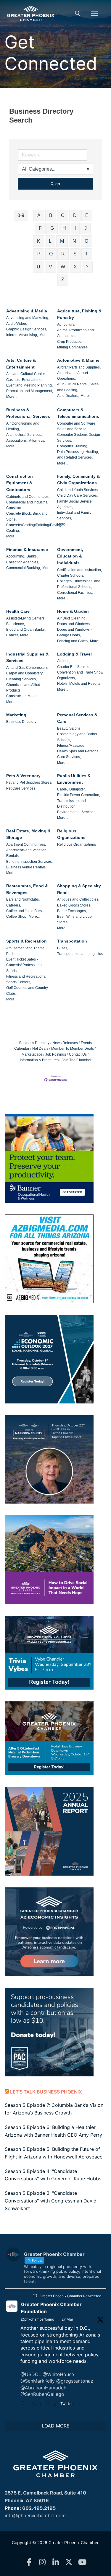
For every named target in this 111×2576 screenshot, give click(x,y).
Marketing (16, 715)
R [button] (63, 254)
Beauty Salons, (69, 728)
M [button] (62, 241)
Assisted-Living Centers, (26, 618)
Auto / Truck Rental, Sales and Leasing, (78, 387)
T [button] (87, 254)
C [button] (63, 215)
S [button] (75, 254)
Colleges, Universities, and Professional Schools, (79, 584)
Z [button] (63, 279)
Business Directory (21, 722)
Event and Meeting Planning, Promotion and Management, (30, 388)
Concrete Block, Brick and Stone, (27, 516)
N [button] (74, 241)
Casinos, (13, 380)
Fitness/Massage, (71, 746)
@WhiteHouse (58, 2374)
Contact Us (78, 1054)
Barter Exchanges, (72, 911)
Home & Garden (73, 611)
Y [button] (87, 267)
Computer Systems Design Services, (79, 437)
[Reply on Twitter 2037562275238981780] (25, 2404)
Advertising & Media (27, 311)
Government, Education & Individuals (70, 556)
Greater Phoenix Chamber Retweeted (70, 2296)
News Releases (65, 1043)
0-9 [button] (21, 215)
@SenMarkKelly (38, 2381)
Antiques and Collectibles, (78, 899)
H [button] (64, 228)
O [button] (86, 241)
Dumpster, (77, 789)
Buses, (63, 948)
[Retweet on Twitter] (35, 2296)
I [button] (75, 228)
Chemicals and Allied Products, (23, 688)
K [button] (39, 241)
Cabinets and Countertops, (28, 497)
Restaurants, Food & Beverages (27, 889)
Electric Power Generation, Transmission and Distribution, (79, 801)
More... (45, 335)
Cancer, (12, 635)
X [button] (75, 267)
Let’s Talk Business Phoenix (46, 2092)
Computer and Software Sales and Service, (76, 426)
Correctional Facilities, (75, 593)
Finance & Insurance (27, 550)
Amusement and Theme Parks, (25, 951)
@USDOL (31, 2374)
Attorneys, (37, 441)
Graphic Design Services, (27, 329)
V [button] (50, 267)
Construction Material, (24, 696)
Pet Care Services (21, 788)
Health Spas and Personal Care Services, (78, 754)
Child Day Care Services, (77, 495)
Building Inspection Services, (29, 862)
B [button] (51, 215)
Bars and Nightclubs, (23, 899)
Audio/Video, (17, 324)
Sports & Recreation (26, 941)
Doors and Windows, (74, 624)
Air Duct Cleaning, (72, 618)
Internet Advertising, (22, 335)
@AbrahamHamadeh (43, 2388)
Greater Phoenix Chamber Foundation (51, 2308)
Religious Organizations (71, 834)
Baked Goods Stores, (74, 905)
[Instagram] (42, 2562)
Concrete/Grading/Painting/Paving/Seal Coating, (38, 528)
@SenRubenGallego (42, 2394)
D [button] (75, 215)
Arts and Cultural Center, (26, 374)
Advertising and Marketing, (28, 318)
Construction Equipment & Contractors (20, 483)
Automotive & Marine (78, 360)
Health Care (18, 611)
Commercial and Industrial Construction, (27, 505)
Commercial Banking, (24, 568)
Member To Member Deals (73, 1049)
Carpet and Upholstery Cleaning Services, (24, 676)
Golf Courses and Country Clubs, (27, 991)
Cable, (62, 789)
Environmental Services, (77, 812)
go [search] (58, 184)
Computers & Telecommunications (78, 413)
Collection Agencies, (23, 562)
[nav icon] (94, 13)
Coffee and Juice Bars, (24, 911)
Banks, (32, 556)
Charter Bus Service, (74, 667)
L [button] (50, 241)
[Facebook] (29, 2562)
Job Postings (56, 1054)
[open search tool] (78, 13)
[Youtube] (82, 2562)
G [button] (52, 228)
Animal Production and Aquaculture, (75, 333)
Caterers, (14, 905)
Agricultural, (67, 325)
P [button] (39, 254)
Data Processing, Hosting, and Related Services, (78, 455)
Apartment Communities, (26, 844)
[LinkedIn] (55, 2562)
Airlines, (64, 661)
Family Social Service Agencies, (74, 504)
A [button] (39, 215)
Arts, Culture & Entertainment (21, 364)
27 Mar (67, 2319)
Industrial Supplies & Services (27, 657)
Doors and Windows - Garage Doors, (74, 632)
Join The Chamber (77, 1060)
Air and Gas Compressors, (27, 668)
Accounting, (16, 556)
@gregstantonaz (75, 2381)
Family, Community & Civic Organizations (78, 480)
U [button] (38, 267)
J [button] (86, 228)
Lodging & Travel (74, 654)
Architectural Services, (24, 435)
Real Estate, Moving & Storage (28, 834)
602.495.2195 (39, 2508)
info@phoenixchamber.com (35, 2515)
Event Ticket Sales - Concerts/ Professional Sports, (24, 965)
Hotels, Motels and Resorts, (79, 684)
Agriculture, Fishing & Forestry (79, 314)
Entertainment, (34, 380)
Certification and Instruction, (79, 570)
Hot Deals (40, 1049)
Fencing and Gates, (73, 641)
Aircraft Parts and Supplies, (79, 367)
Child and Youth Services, (78, 490)
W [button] (63, 267)
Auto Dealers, (68, 396)
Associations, (17, 441)
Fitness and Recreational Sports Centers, (26, 979)
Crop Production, (71, 342)
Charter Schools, (71, 575)
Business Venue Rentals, (26, 867)
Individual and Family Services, (74, 515)
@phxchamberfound (38, 2319)
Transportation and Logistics (80, 954)
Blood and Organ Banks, (26, 630)
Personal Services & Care (77, 718)
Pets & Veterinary (23, 776)
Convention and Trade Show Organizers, (80, 675)
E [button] (87, 215)
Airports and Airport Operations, (73, 376)
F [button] (40, 228)
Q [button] (51, 254)
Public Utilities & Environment (74, 779)
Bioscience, (16, 624)
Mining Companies (72, 347)
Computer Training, (73, 446)
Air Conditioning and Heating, (23, 426)
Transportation (72, 941)
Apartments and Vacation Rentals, (26, 853)
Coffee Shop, (17, 917)
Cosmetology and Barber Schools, (77, 737)
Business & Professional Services (28, 413)
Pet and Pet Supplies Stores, (29, 782)
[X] (69, 2562)
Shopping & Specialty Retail (79, 889)
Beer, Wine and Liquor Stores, (75, 919)
